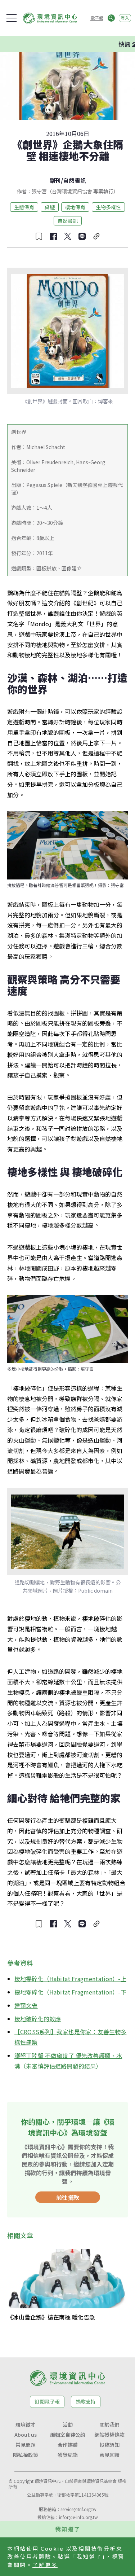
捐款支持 (86, 2401)
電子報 (97, 18)
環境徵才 (26, 2424)
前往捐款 (68, 2197)
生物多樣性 (108, 207)
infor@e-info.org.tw (78, 2517)
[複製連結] (96, 236)
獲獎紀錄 (68, 2455)
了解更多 (45, 2565)
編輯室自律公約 (68, 2435)
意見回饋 (109, 2455)
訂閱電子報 (47, 2401)
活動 (68, 2424)
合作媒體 (68, 2445)
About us (26, 2435)
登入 (125, 18)
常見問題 (26, 2445)
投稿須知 (109, 2445)
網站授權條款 (109, 2435)
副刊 (55, 180)
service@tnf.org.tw (78, 2509)
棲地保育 (75, 207)
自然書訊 (75, 180)
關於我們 (109, 2424)
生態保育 (24, 207)
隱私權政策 (26, 2455)
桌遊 (50, 207)
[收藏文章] (39, 236)
